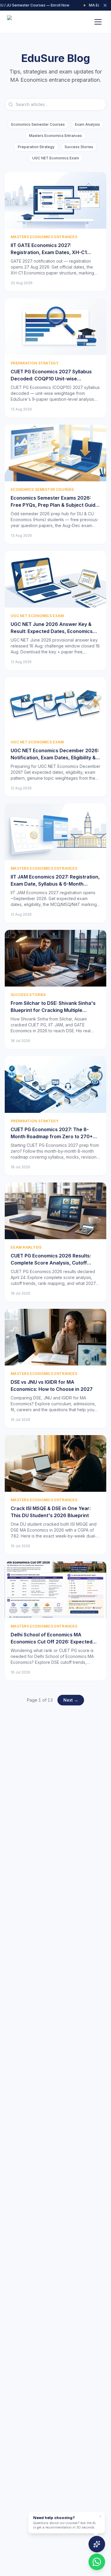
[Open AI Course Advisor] (97, 2544)
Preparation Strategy (36, 147)
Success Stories (79, 147)
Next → (71, 1700)
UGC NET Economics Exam (56, 158)
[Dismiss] (100, 2516)
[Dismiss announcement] (105, 5)
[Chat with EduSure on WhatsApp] (97, 2562)
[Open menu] (98, 22)
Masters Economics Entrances (55, 136)
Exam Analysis (87, 124)
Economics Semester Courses (38, 124)
